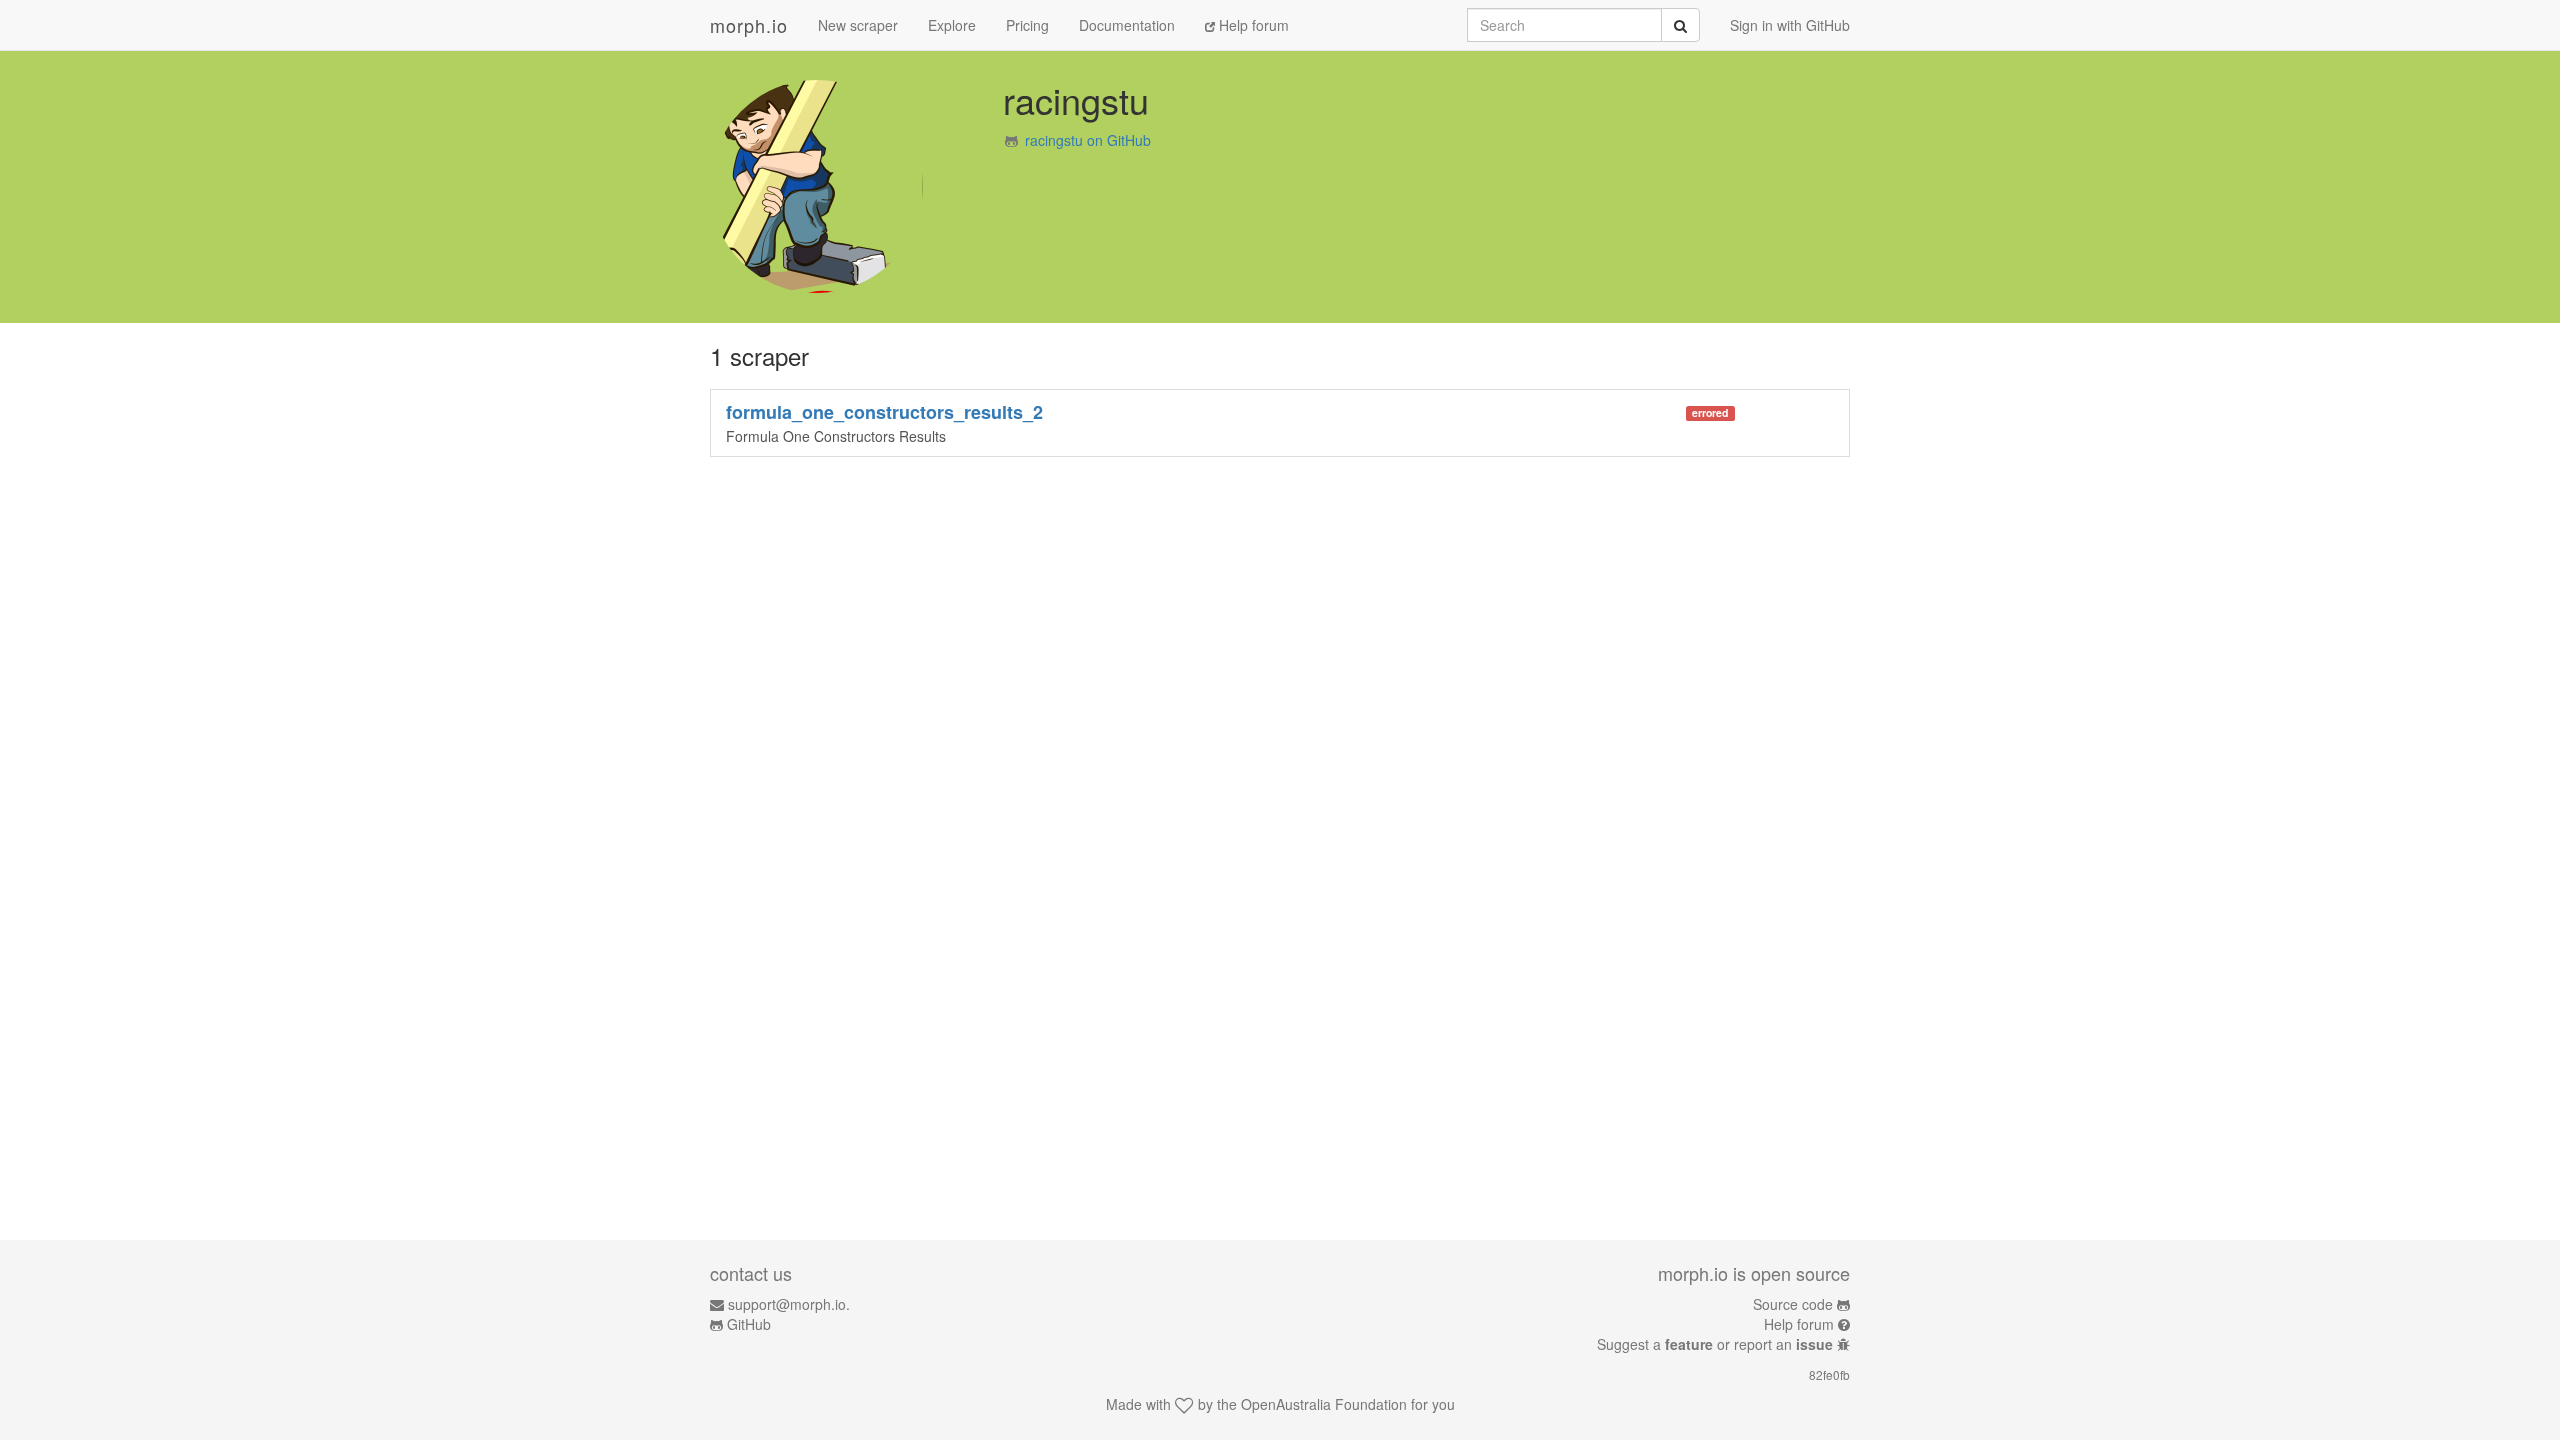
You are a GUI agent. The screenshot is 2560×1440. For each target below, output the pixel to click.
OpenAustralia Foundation (1324, 1404)
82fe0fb (1829, 1374)
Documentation (1127, 25)
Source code (1793, 1304)
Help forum (1252, 25)
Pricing (1027, 25)
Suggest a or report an (1715, 1344)
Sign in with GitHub (1790, 25)
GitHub (749, 1324)
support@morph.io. (789, 1304)
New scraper (858, 25)
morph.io (749, 25)
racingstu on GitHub (1088, 140)
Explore (952, 25)
